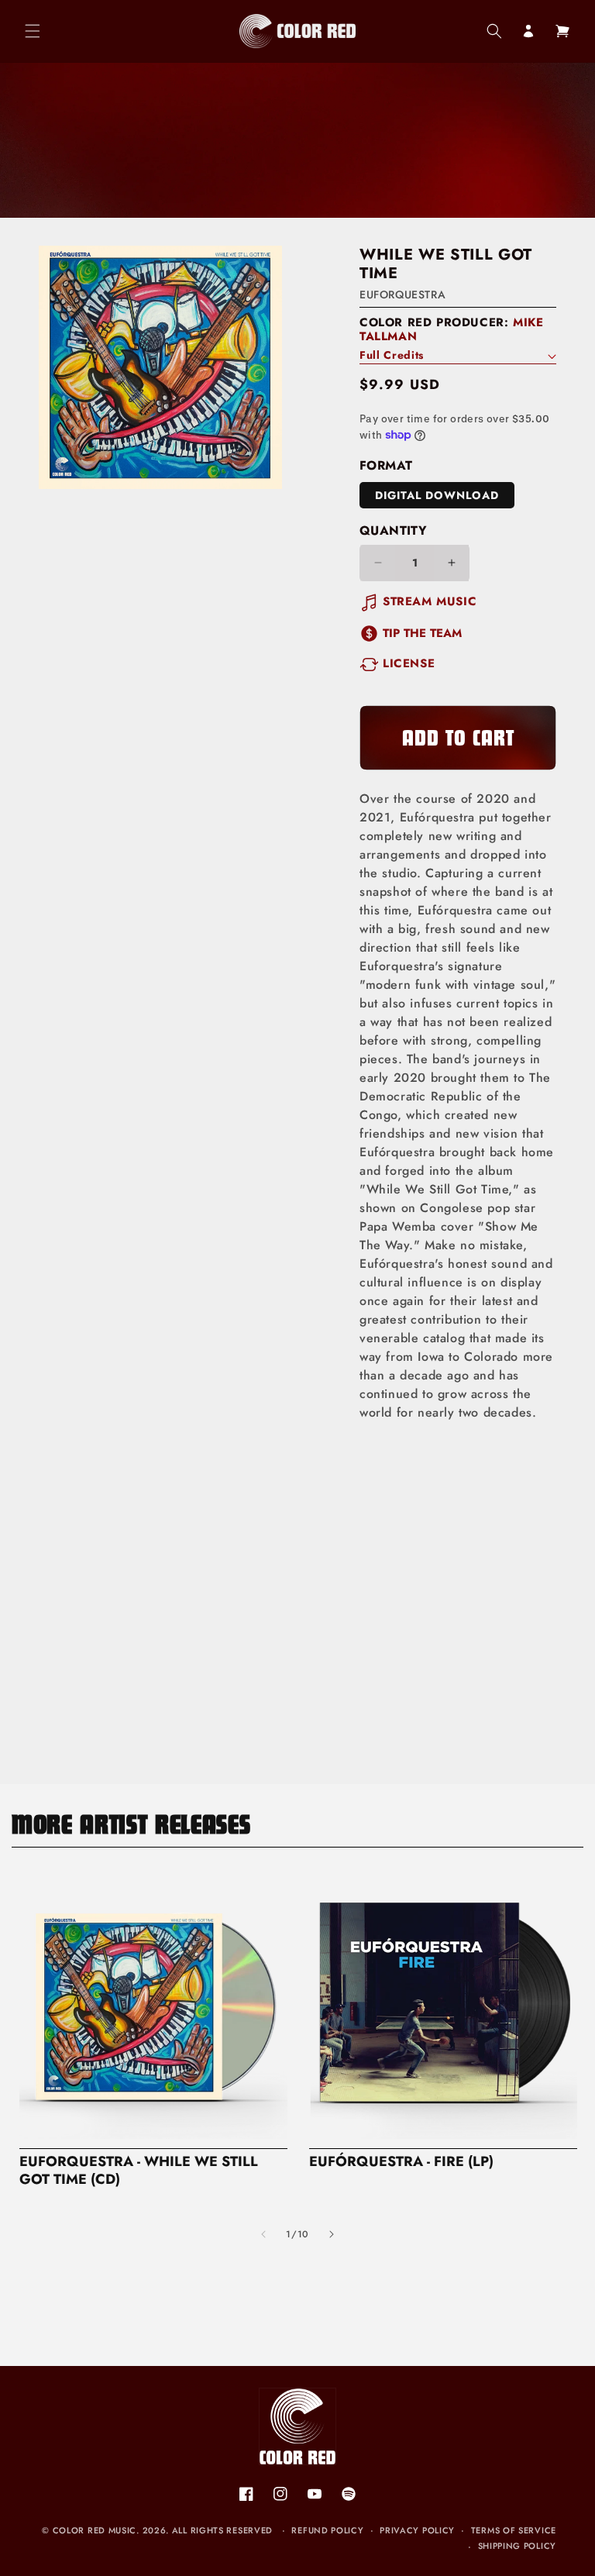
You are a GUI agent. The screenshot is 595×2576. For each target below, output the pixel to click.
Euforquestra (402, 294)
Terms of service (514, 2530)
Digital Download (437, 495)
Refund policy (327, 2530)
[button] (33, 31)
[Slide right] (332, 2234)
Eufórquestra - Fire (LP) (401, 2162)
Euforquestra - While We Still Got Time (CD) (139, 2171)
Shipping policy (518, 2546)
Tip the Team (422, 633)
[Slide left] (263, 2234)
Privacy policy (417, 2530)
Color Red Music (95, 2530)
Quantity (393, 530)
